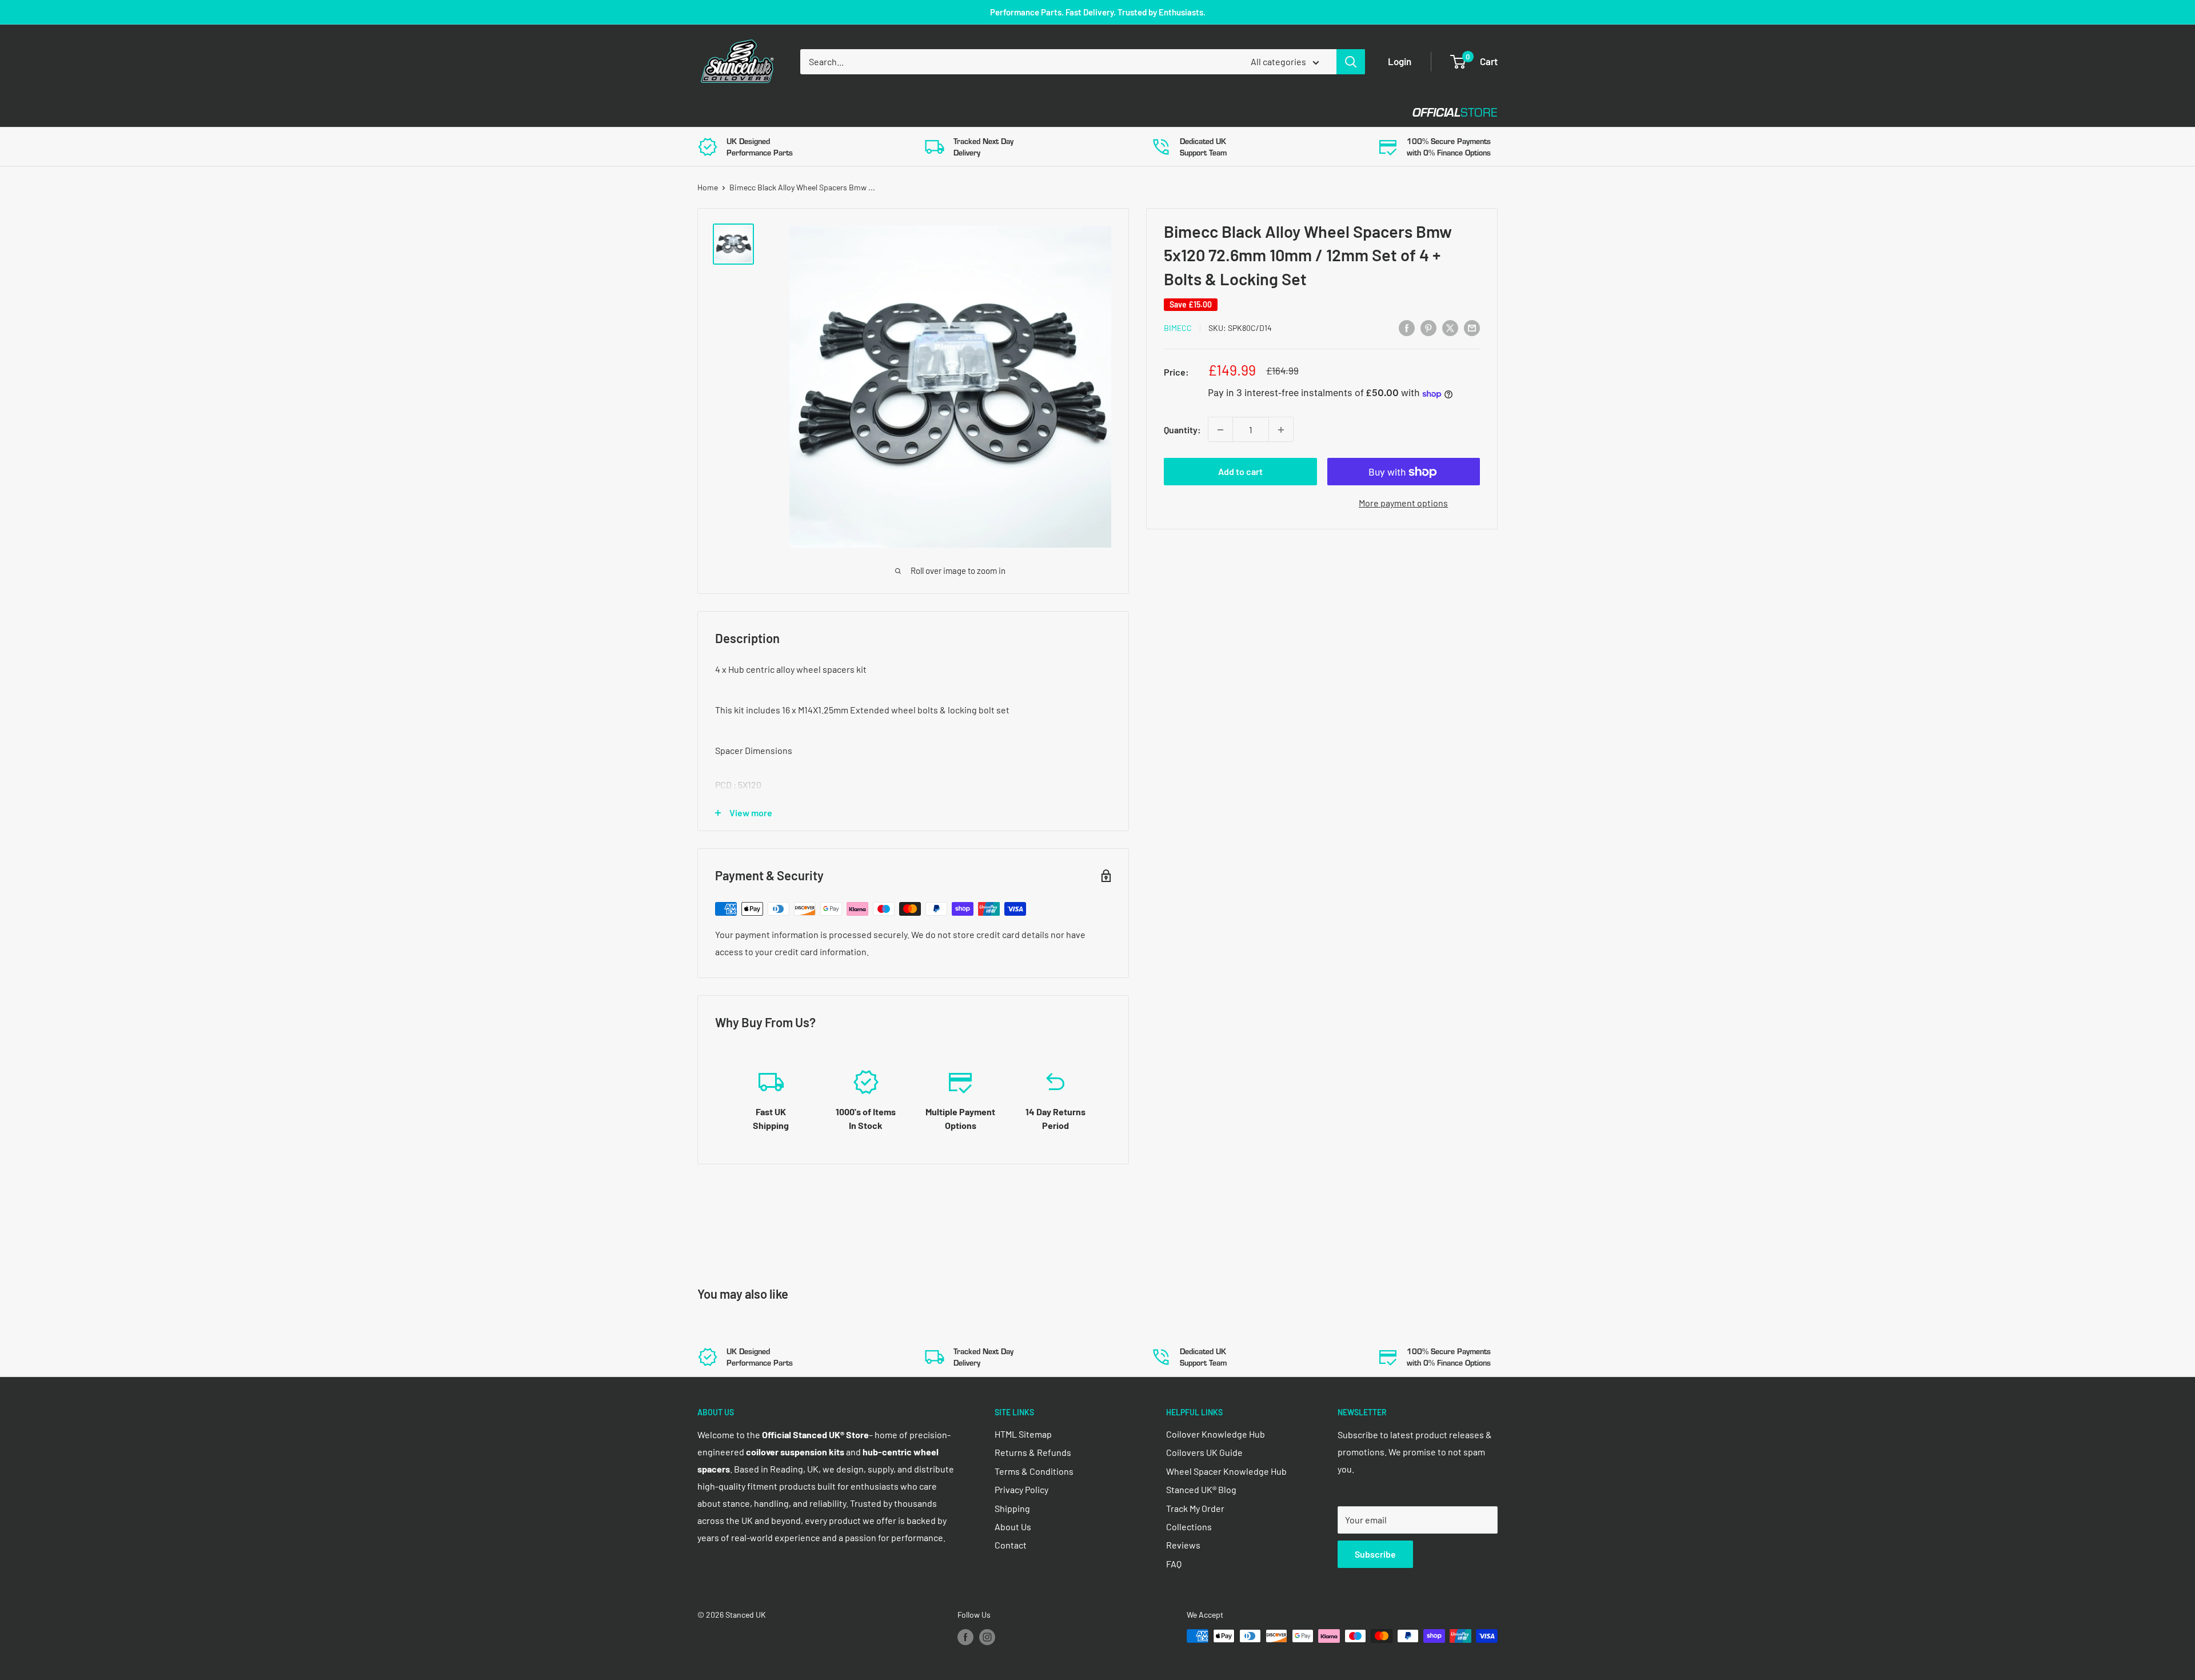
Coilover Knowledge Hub (1216, 1434)
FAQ (1174, 1564)
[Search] (1351, 62)
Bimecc (1178, 328)
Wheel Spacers (887, 112)
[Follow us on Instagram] (987, 1637)
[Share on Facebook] (1407, 327)
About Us (1013, 1527)
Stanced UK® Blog (1201, 1489)
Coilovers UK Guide (1204, 1452)
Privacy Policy (1021, 1489)
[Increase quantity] (1281, 430)
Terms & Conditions (1034, 1471)
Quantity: (1182, 430)
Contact (1087, 112)
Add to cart (1240, 472)
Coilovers (721, 112)
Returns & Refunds (1033, 1452)
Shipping (1012, 1508)
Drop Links (799, 112)
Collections (1189, 1527)
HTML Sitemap (1023, 1434)
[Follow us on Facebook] (965, 1637)
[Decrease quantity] (1220, 430)
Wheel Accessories (994, 112)
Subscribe (1375, 1554)
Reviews (1183, 1545)
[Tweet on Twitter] (1450, 327)
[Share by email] (1472, 327)
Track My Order (1195, 1508)
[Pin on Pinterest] (1428, 327)
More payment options (1403, 503)
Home (708, 187)
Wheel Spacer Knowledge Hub (1226, 1471)
